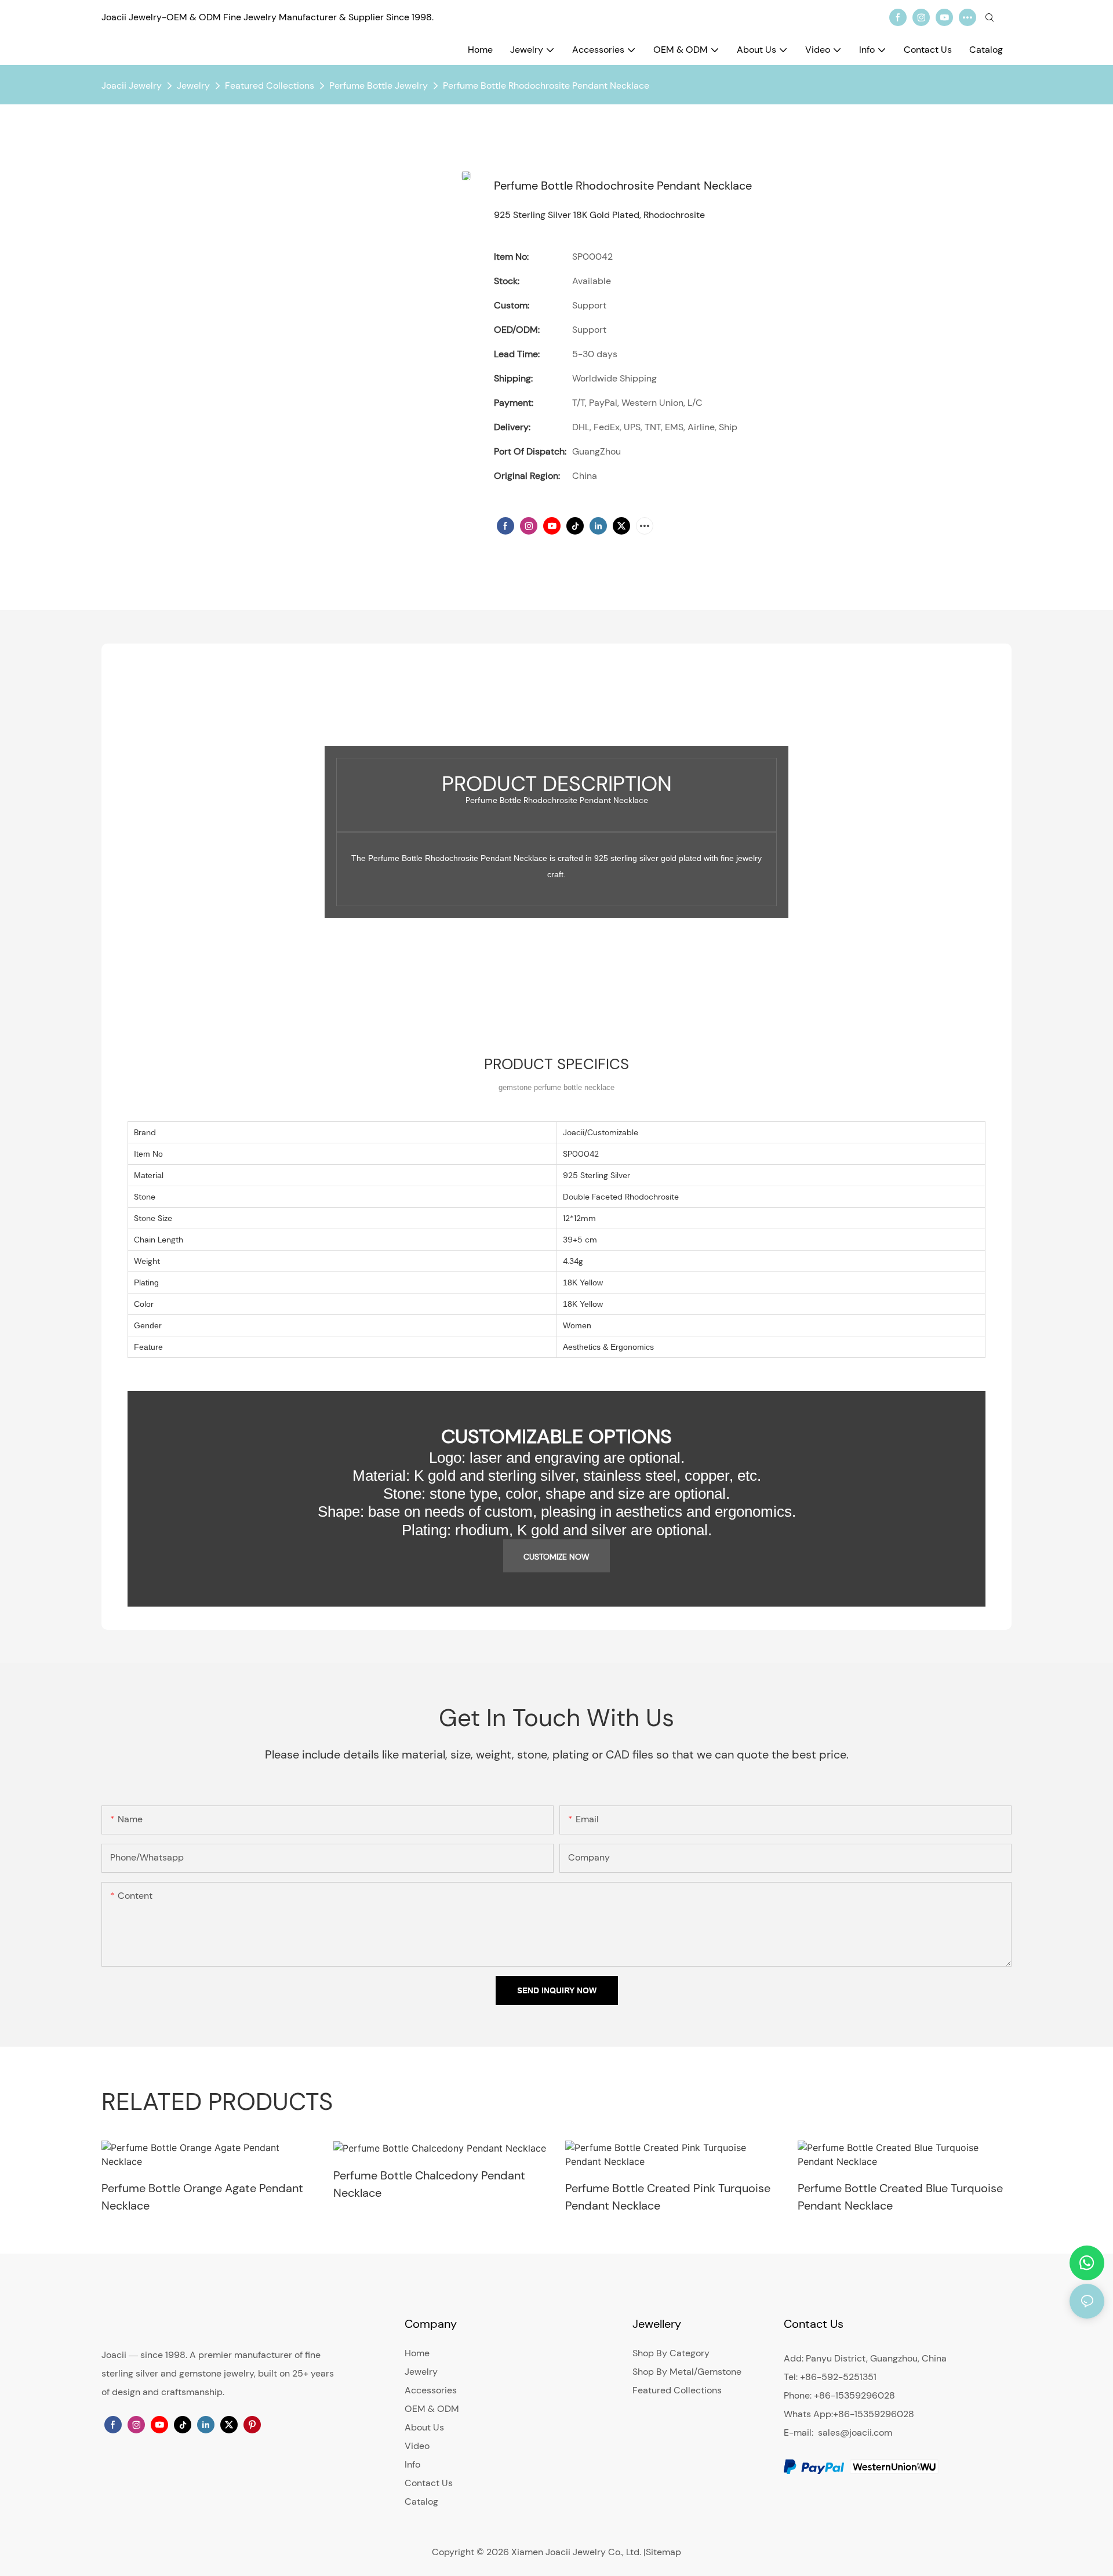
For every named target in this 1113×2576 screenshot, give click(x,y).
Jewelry (193, 86)
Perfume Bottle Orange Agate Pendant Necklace (202, 2197)
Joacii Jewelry (132, 86)
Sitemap (663, 2552)
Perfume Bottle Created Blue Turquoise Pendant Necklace (900, 2197)
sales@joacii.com (855, 2433)
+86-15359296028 (874, 2414)
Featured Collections (270, 86)
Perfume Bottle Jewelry (379, 86)
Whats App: (808, 2414)
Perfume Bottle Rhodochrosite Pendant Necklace (546, 86)
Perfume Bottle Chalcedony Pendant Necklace (429, 2184)
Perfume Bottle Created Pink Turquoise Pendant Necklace (668, 2197)
